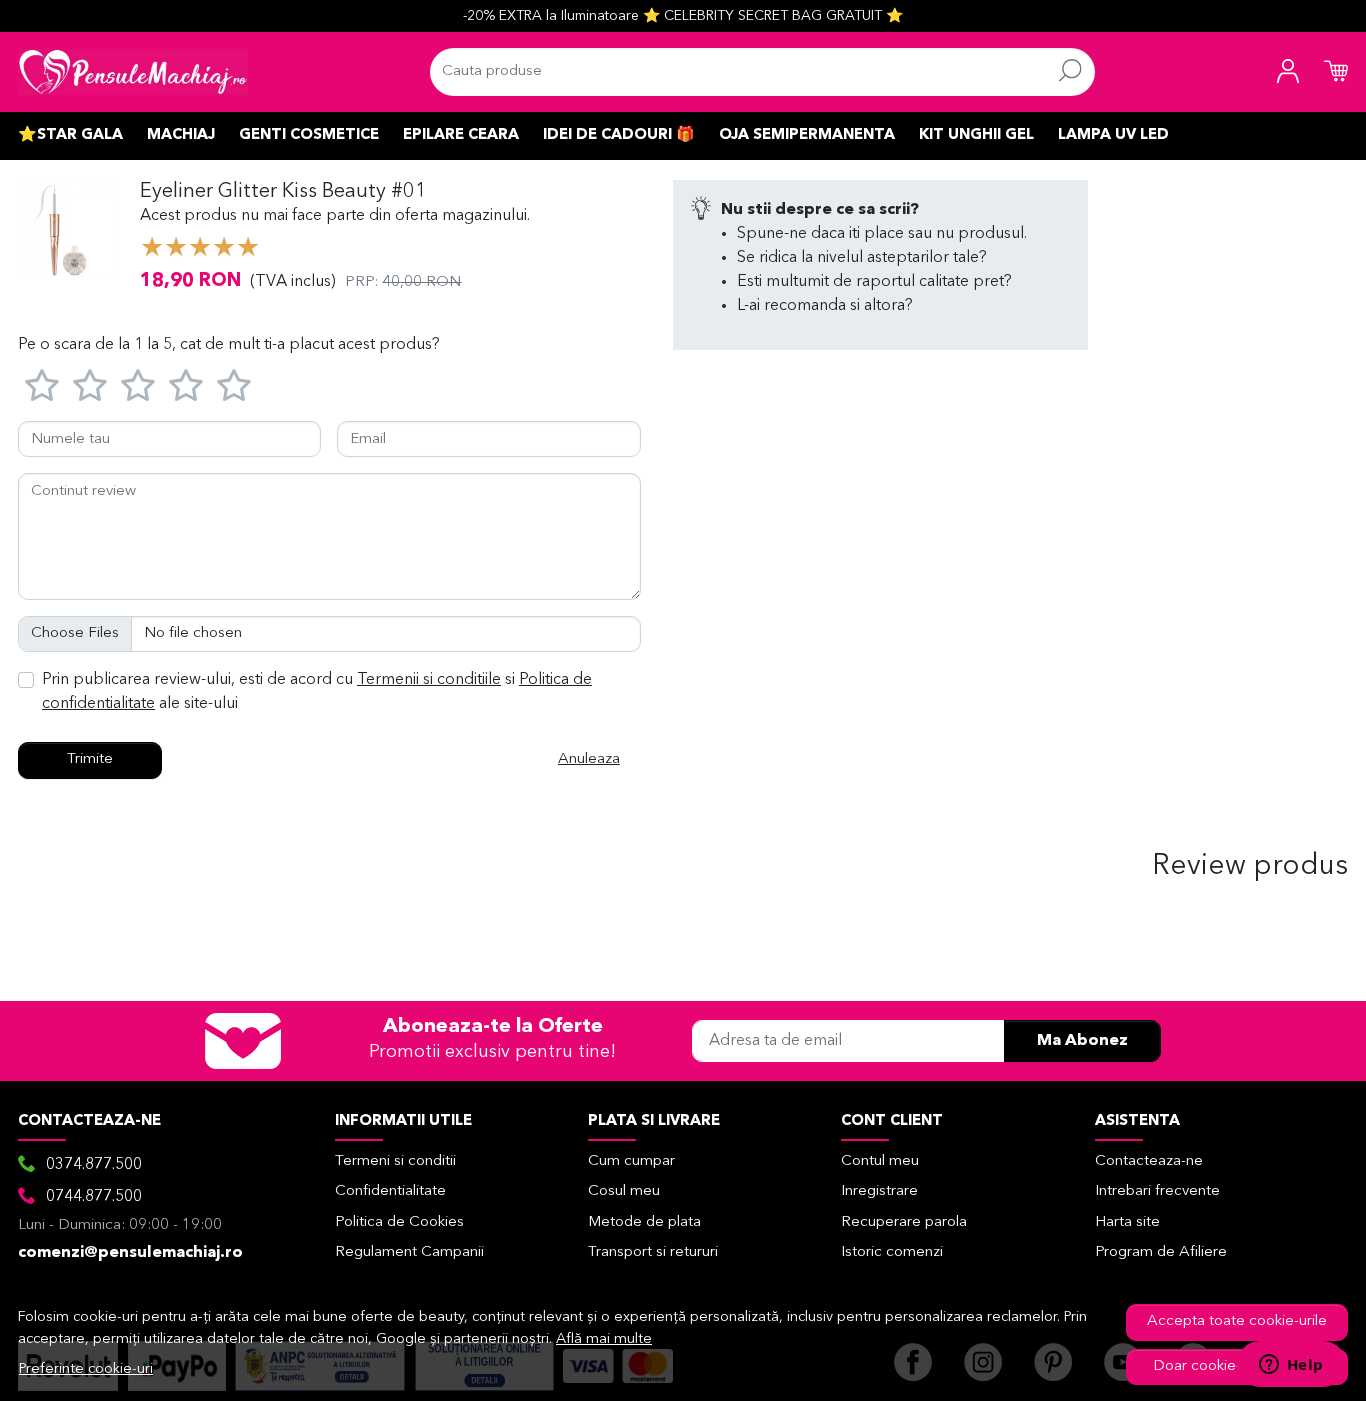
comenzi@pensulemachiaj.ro (130, 1253)
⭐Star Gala (70, 135)
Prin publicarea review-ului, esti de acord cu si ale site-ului (317, 692)
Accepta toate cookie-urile (1237, 1321)
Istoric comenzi (892, 1252)
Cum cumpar (631, 1161)
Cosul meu (624, 1191)
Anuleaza (589, 759)
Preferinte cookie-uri (86, 1369)
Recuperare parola (904, 1222)
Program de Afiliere (1161, 1252)
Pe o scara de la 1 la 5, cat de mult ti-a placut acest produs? (229, 345)
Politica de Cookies (399, 1222)
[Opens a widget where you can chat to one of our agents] (1291, 1366)
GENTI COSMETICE (309, 135)
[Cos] (1336, 72)
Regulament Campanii (409, 1252)
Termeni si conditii (395, 1161)
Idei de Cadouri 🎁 (619, 135)
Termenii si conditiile (429, 680)
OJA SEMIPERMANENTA (807, 135)
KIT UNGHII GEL (976, 135)
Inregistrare (879, 1191)
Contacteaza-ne (1149, 1161)
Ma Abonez (1082, 1041)
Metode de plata (644, 1222)
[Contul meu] (1288, 72)
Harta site (1127, 1222)
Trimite (90, 759)
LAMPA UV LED (1113, 135)
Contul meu (880, 1161)
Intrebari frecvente (1157, 1191)
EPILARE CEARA (461, 135)
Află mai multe (604, 1339)
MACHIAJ (181, 135)
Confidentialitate (390, 1191)
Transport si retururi (653, 1252)
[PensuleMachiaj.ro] (133, 72)
